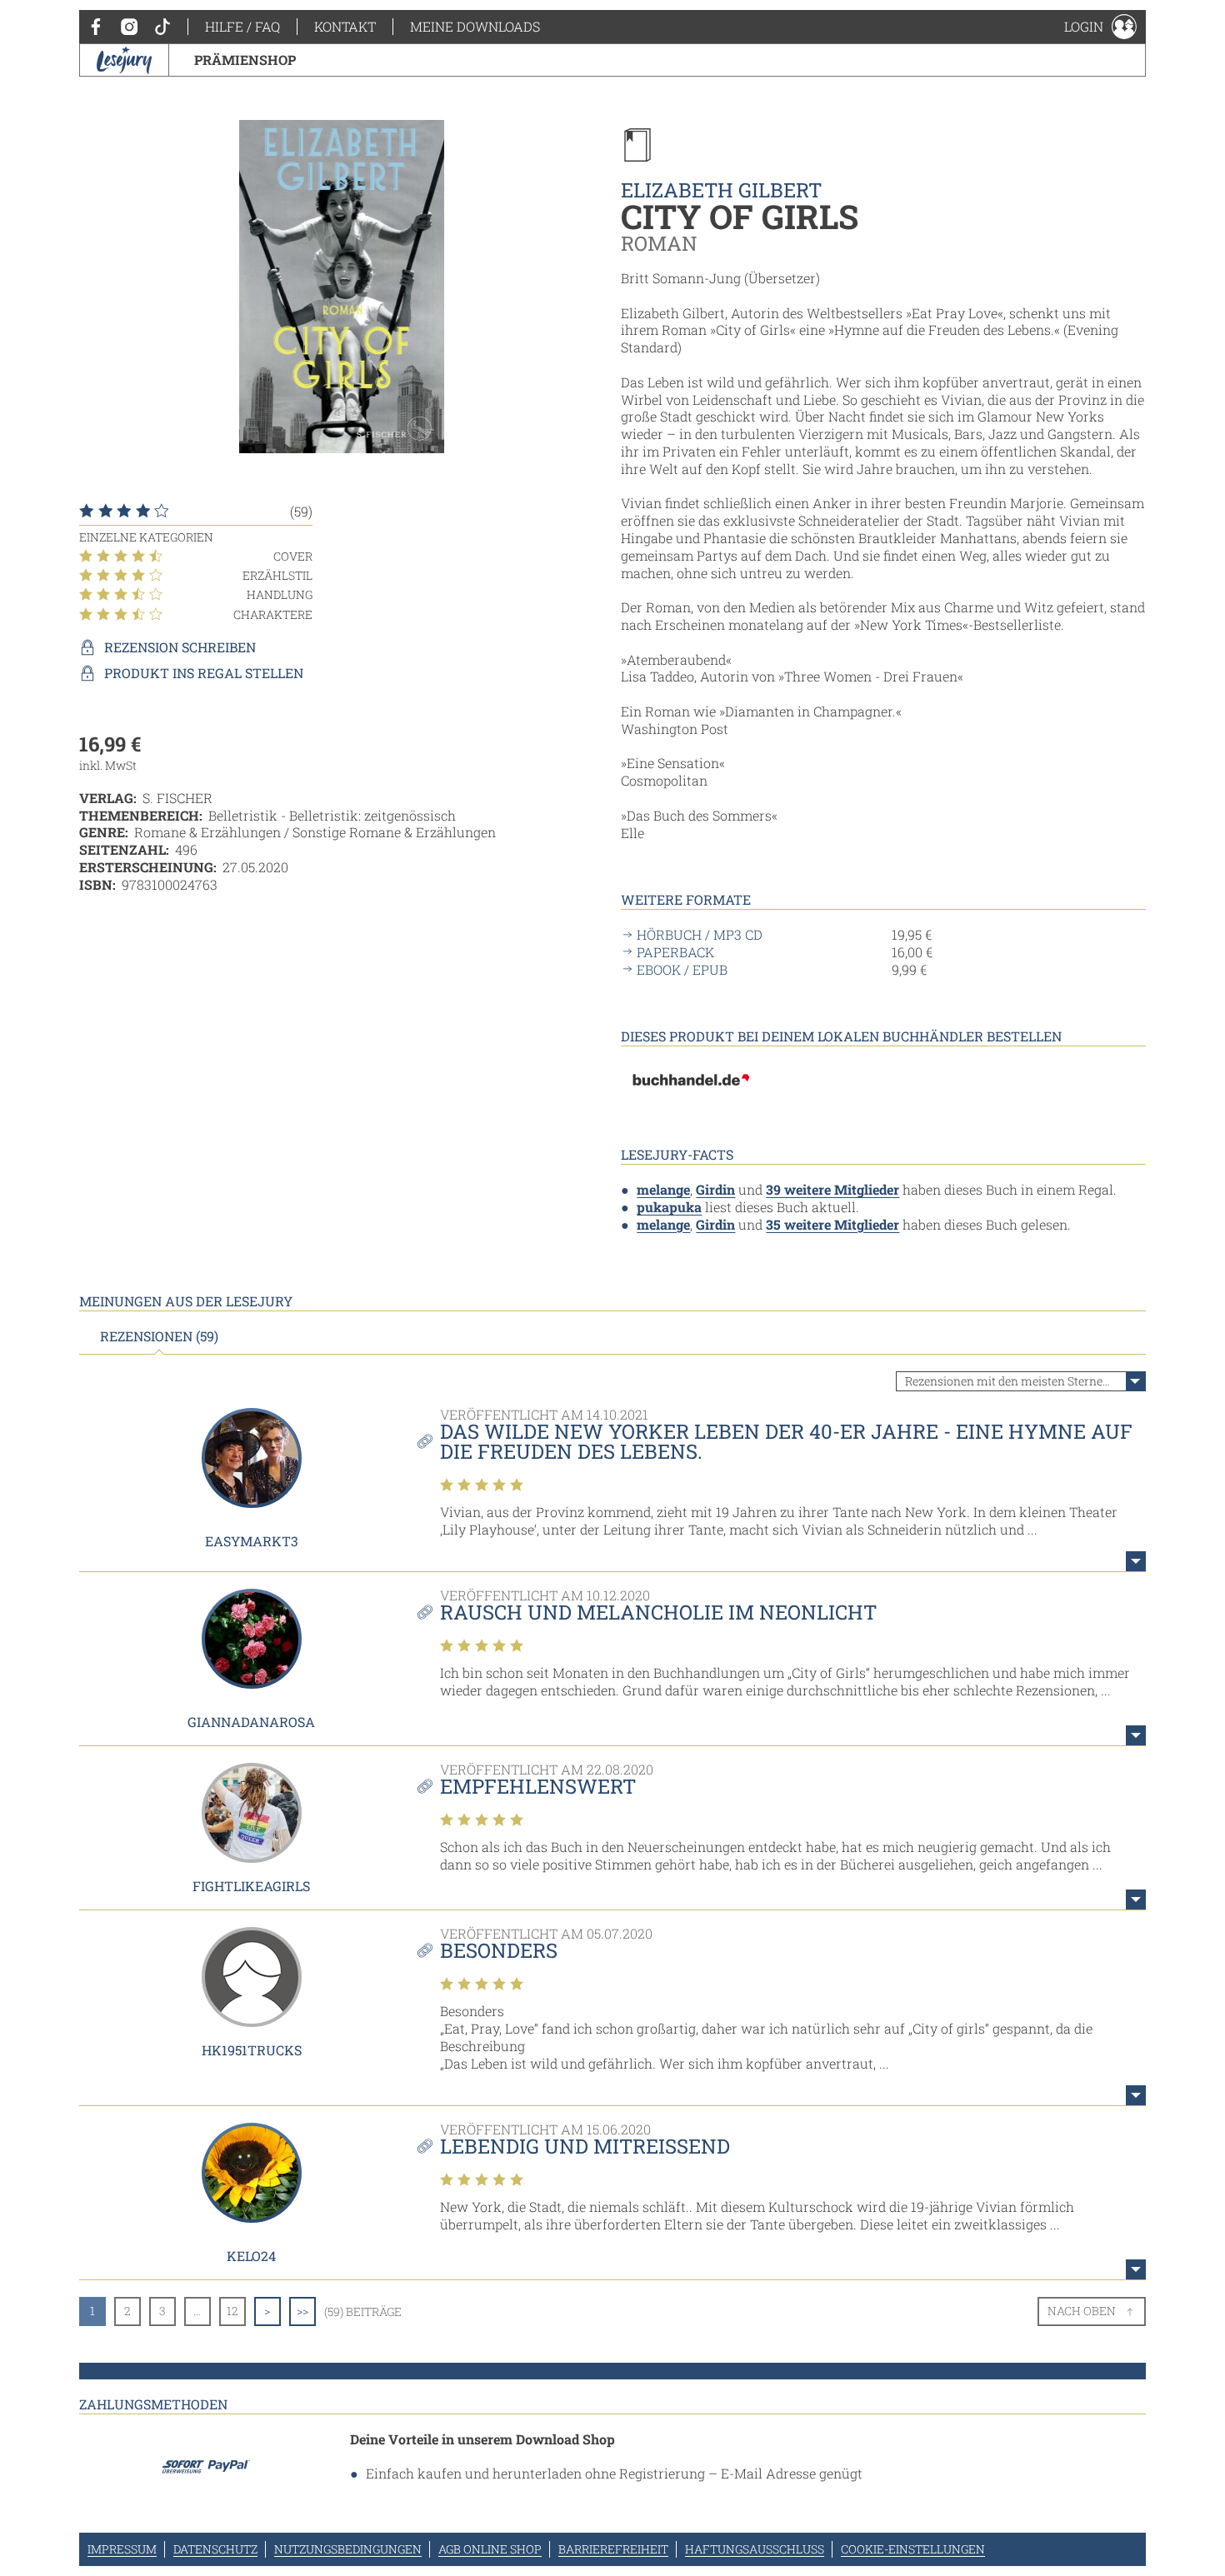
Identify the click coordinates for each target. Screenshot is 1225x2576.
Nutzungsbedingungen (348, 2549)
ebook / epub (682, 970)
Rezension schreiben (180, 647)
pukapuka (669, 1207)
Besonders (499, 1950)
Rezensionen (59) (159, 1336)
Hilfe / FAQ (242, 26)
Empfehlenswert (538, 1786)
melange (663, 1189)
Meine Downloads (475, 26)
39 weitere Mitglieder (832, 1189)
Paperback (675, 952)
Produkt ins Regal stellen (204, 673)
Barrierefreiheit (613, 2549)
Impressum (122, 2549)
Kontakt (345, 26)
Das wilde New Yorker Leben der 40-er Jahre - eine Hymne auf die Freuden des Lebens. (786, 1441)
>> (302, 2311)
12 (232, 2311)
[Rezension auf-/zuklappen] (1136, 1561)
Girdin (715, 1189)
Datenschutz (215, 2549)
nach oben (1082, 2311)
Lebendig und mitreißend (585, 2146)
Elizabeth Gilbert (721, 190)
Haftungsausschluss (755, 2549)
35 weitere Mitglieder (832, 1224)
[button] (1100, 27)
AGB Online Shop (490, 2549)
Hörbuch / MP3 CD (700, 935)
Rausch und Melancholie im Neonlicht (658, 1612)
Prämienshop (245, 60)
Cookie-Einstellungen (913, 2549)
